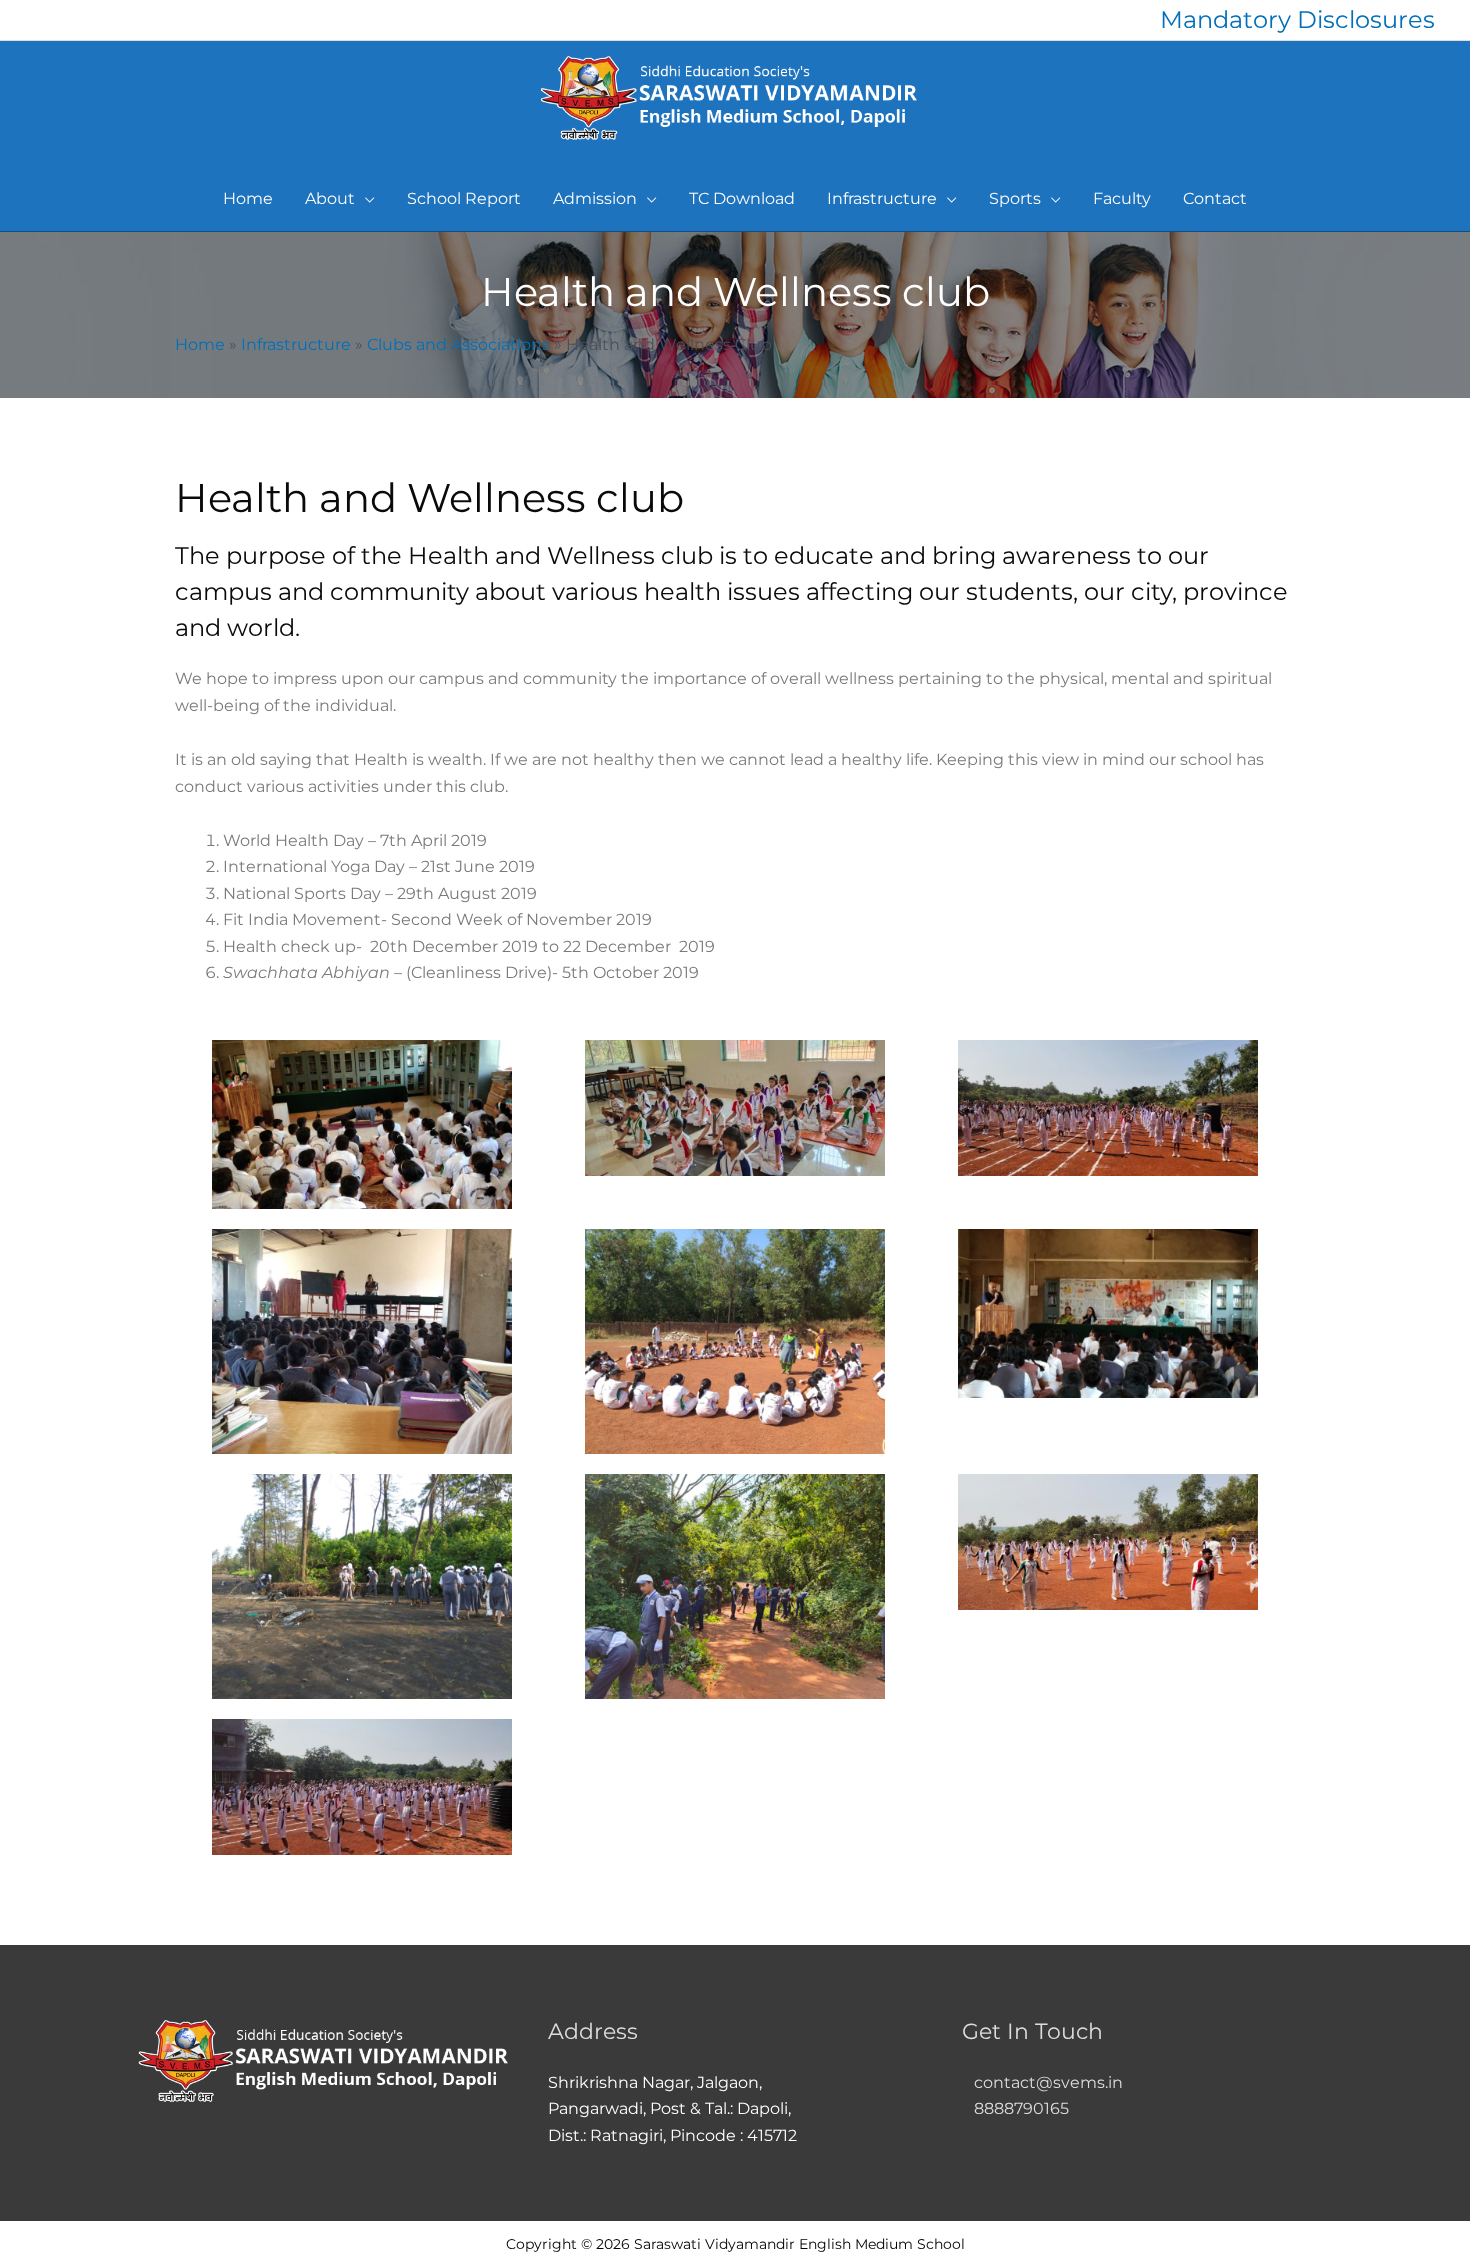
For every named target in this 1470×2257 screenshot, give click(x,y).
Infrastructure (296, 344)
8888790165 (1015, 2108)
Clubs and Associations (458, 344)
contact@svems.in (1048, 2082)
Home (200, 344)
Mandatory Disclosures (1297, 19)
